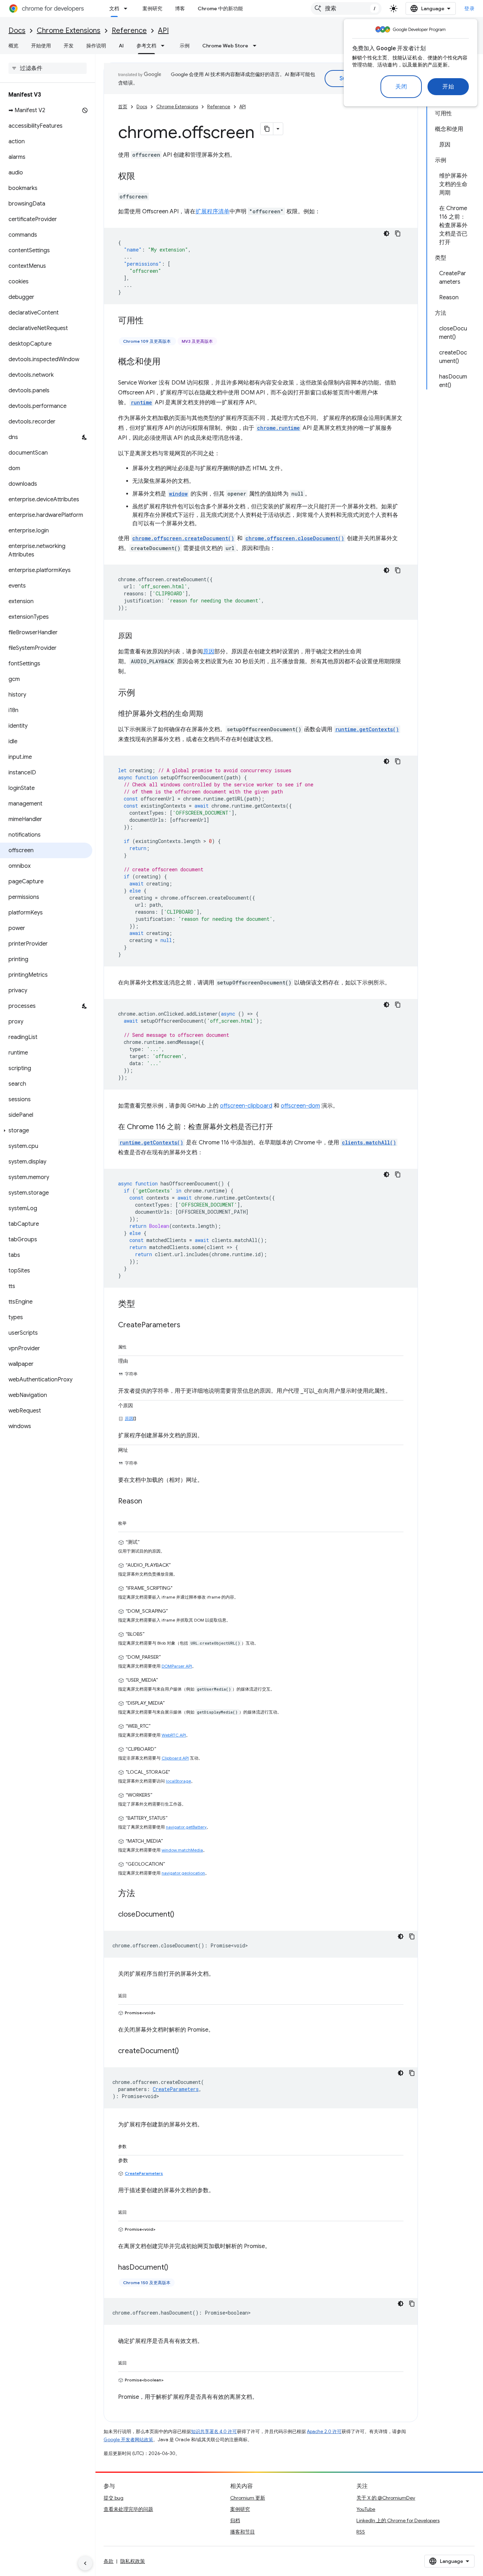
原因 (209, 652)
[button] (46, 1131)
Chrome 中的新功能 (220, 8)
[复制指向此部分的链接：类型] (142, 1305)
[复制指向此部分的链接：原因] (139, 636)
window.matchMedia (182, 1850)
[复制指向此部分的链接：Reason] (149, 1502)
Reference (129, 31)
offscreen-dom (300, 1106)
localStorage (178, 1781)
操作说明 (96, 46)
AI (121, 46)
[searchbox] (48, 68)
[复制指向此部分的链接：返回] (134, 1994)
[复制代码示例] (398, 233)
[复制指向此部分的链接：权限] (142, 177)
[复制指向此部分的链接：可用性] (151, 321)
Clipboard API (175, 1758)
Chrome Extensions (69, 31)
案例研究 (152, 8)
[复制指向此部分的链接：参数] (134, 2145)
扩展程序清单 (213, 212)
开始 (448, 87)
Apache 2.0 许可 (324, 2431)
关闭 (401, 87)
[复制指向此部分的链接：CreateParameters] (187, 1325)
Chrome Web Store (225, 46)
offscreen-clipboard (246, 1106)
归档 (235, 2520)
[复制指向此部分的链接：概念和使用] (168, 362)
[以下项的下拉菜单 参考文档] (165, 46)
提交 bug (114, 2498)
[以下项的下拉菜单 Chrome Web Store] (257, 46)
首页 (123, 107)
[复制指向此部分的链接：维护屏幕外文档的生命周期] (210, 714)
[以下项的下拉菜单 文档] (128, 8)
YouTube (366, 2509)
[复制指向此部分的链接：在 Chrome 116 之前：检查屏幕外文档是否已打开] (280, 1127)
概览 (13, 46)
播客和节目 (243, 2532)
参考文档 (146, 46)
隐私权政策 (133, 2561)
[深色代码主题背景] (386, 233)
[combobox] (346, 8)
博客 (180, 8)
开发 (69, 46)
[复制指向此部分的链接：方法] (142, 1894)
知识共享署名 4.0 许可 (214, 2431)
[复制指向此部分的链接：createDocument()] (186, 2051)
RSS (361, 2532)
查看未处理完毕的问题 (128, 2509)
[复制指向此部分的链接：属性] (134, 1346)
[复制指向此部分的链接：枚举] (134, 1522)
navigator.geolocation (183, 1873)
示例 (185, 46)
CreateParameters (144, 2173)
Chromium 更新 (248, 2498)
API (163, 31)
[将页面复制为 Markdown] (267, 129)
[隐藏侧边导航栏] (85, 2563)
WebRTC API (174, 1735)
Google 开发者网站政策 (128, 2440)
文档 (114, 8)
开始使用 (41, 46)
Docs (17, 31)
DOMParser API (177, 1666)
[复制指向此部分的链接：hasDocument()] (175, 2268)
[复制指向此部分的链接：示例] (142, 693)
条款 (109, 2561)
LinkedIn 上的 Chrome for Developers (398, 2520)
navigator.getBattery (186, 1827)
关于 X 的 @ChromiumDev (386, 2498)
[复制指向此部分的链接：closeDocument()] (181, 1915)
